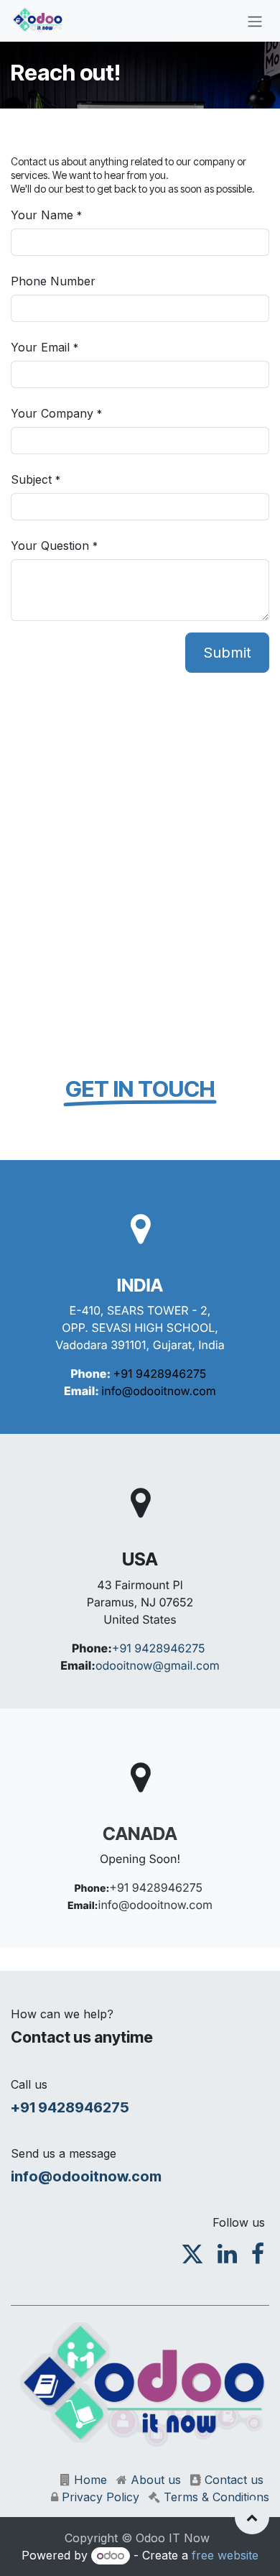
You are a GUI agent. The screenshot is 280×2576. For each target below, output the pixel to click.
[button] (252, 2517)
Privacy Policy (101, 2497)
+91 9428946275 (160, 1374)
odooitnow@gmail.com (158, 1665)
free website (225, 2555)
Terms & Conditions (216, 2497)
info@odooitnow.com (159, 1391)
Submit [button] (227, 653)
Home (90, 2480)
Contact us (234, 2480)
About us (156, 2480)
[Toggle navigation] (255, 21)
